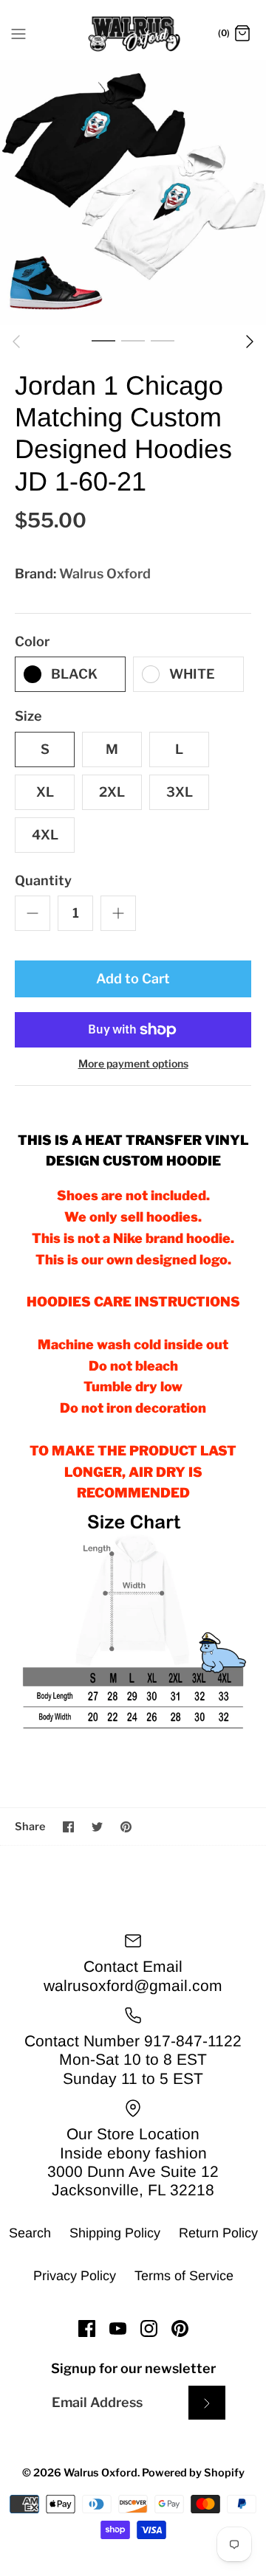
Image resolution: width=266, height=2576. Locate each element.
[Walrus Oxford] (133, 34)
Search (30, 2233)
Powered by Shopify (193, 2473)
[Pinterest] (180, 2329)
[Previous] (16, 342)
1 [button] (103, 340)
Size (28, 716)
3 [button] (163, 340)
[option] (133, 193)
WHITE (192, 674)
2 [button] (133, 340)
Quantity (43, 880)
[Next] (250, 342)
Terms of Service (184, 2276)
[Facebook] (87, 2329)
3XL (180, 792)
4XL (45, 835)
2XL (112, 792)
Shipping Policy (115, 2233)
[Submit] (207, 2402)
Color (32, 641)
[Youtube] (118, 2329)
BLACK (74, 674)
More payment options (133, 1064)
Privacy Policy (75, 2276)
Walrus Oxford (105, 574)
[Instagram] (149, 2329)
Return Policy (218, 2233)
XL (45, 792)
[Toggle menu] (18, 33)
